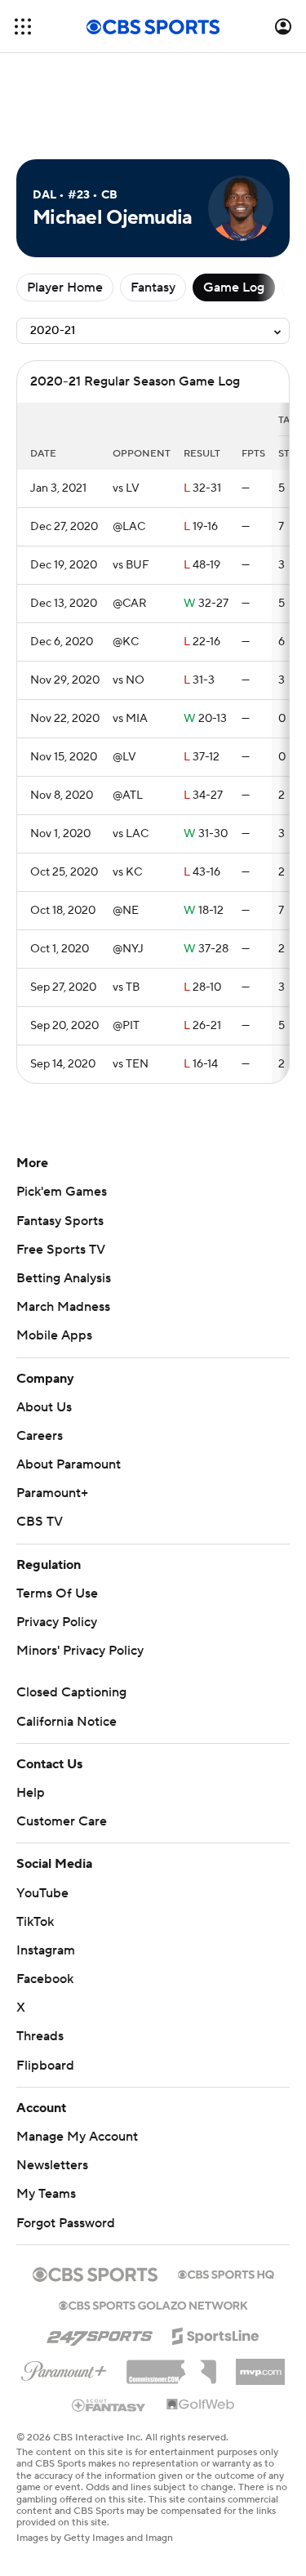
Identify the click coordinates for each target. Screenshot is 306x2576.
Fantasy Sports (60, 1221)
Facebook (45, 1979)
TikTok (35, 1922)
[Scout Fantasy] (109, 2404)
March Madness (63, 1307)
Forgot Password (66, 2223)
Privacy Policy (57, 1622)
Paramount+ (52, 1493)
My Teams (46, 2194)
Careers (40, 1436)
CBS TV (40, 1522)
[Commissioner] (171, 2366)
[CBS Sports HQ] (226, 2273)
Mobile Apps (54, 1335)
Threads (40, 2036)
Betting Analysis (64, 1278)
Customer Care (62, 1821)
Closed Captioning (71, 1692)
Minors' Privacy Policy (80, 1651)
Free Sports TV (61, 1250)
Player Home (65, 287)
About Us (44, 1407)
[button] (23, 27)
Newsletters (52, 2165)
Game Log (234, 287)
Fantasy (153, 287)
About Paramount (69, 1464)
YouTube (42, 1893)
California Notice (67, 1722)
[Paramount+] (64, 2368)
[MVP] (260, 2365)
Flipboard (45, 2066)
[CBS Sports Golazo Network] (153, 2304)
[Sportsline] (216, 2333)
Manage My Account (77, 2137)
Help (31, 1793)
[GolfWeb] (201, 2405)
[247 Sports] (100, 2333)
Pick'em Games (62, 1192)
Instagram (46, 1950)
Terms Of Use (57, 1593)
